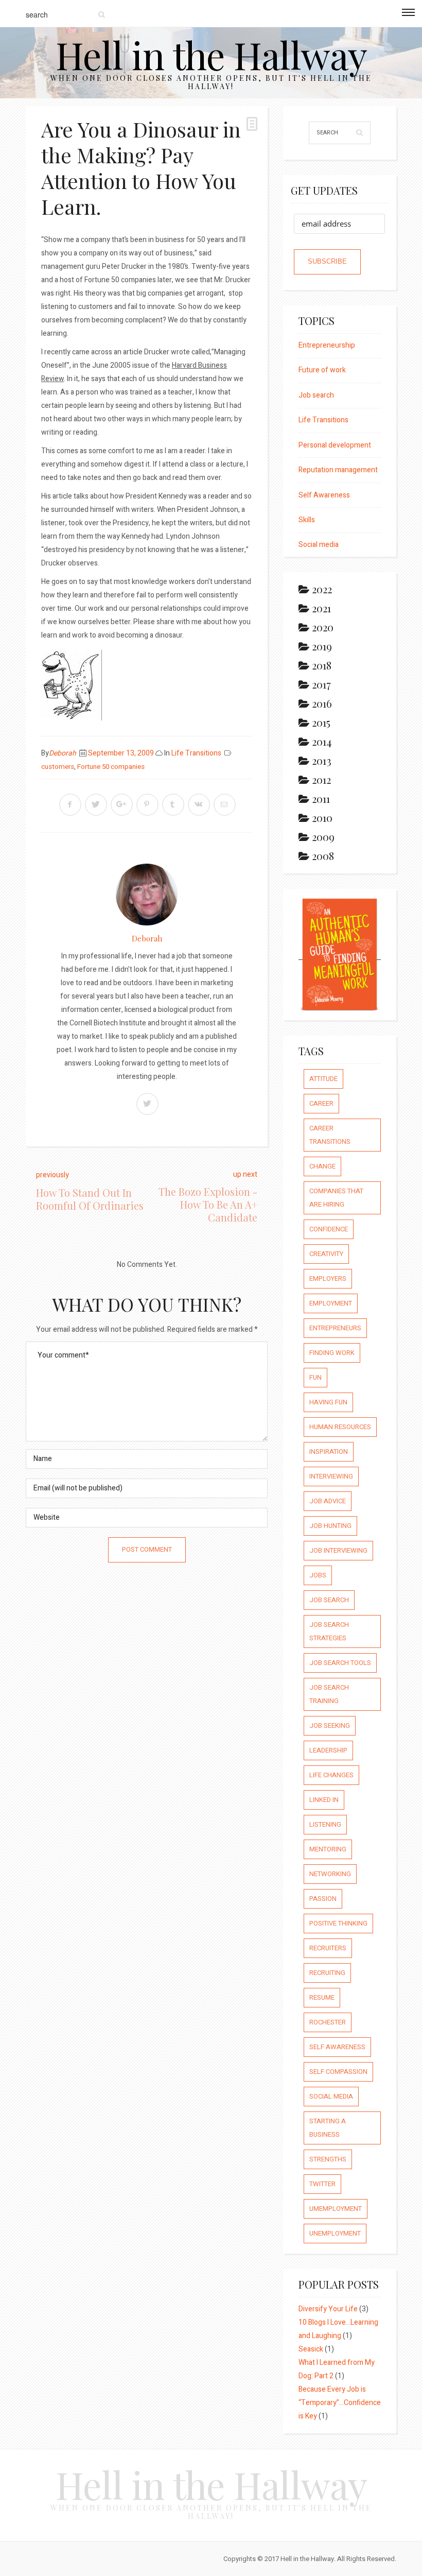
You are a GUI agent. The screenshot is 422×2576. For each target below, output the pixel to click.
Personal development (335, 445)
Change (322, 1166)
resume (322, 1997)
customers (58, 767)
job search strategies (329, 1631)
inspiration (329, 1452)
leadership (328, 1750)
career (321, 1103)
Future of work (322, 370)
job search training (329, 1694)
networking (330, 1874)
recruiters (328, 1948)
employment (331, 1303)
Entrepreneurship (327, 345)
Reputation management (338, 470)
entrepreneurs (335, 1328)
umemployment (336, 2209)
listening (325, 1824)
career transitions (330, 1135)
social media (331, 2096)
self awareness (337, 2047)
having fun (328, 1402)
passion (323, 1899)
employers (328, 1278)
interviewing (331, 1476)
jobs (318, 1575)
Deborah (63, 753)
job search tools (340, 1663)
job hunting (330, 1526)
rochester (328, 2022)
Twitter (322, 2184)
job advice (328, 1501)
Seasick (311, 2349)
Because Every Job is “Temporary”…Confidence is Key (340, 2403)
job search (329, 1600)
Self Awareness (324, 495)
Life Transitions (196, 753)
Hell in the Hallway (211, 54)
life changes (331, 1775)
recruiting (327, 1973)
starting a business (328, 2128)
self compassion (338, 2072)
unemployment (335, 2233)
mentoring (328, 1849)
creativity (326, 1254)
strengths (328, 2159)
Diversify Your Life (328, 2309)
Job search (316, 395)
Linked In (324, 1800)
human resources (340, 1427)
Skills (307, 520)
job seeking (330, 1725)
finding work (332, 1353)
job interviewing (338, 1550)
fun (315, 1377)
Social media (319, 545)
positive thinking (338, 1923)
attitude (323, 1079)
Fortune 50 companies (111, 767)
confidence (329, 1229)
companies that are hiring (336, 1198)
